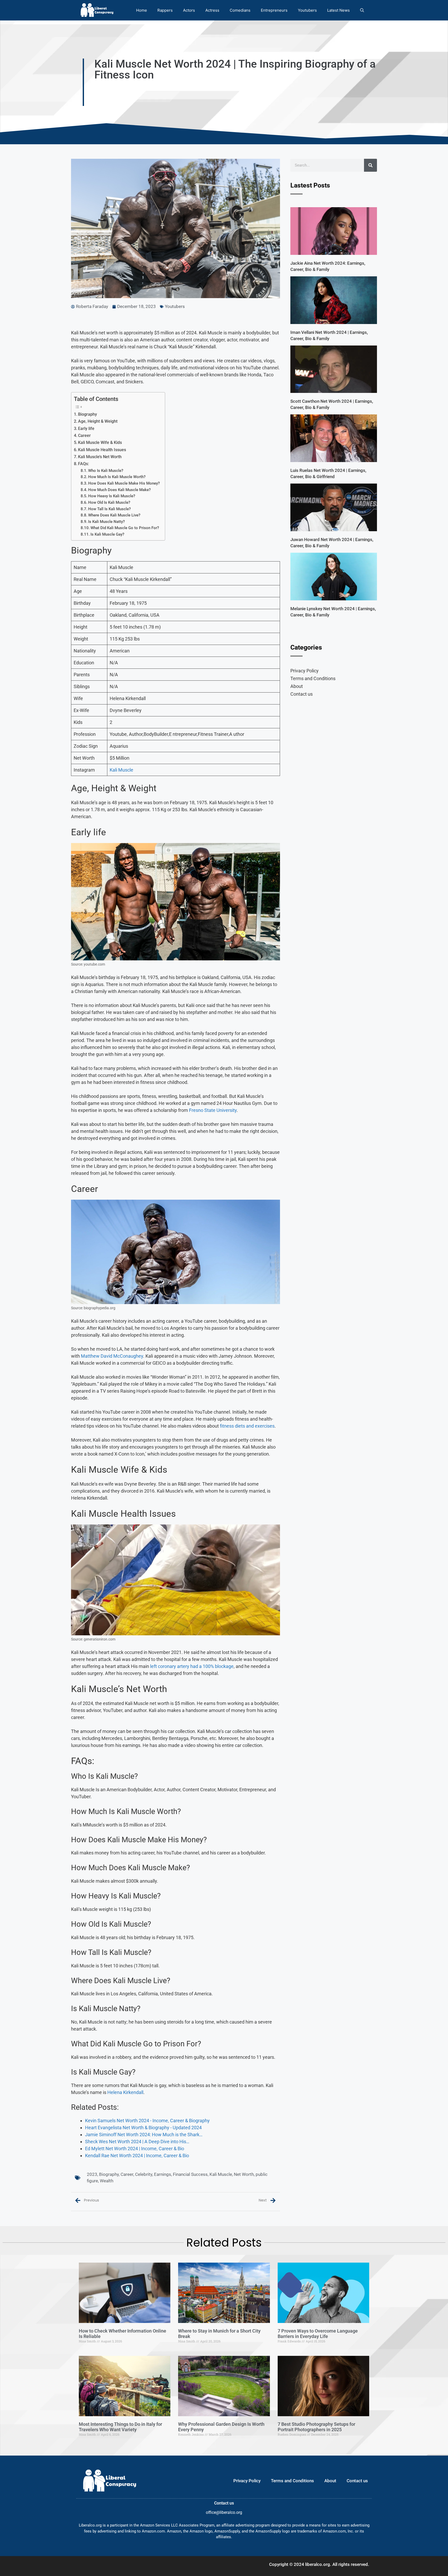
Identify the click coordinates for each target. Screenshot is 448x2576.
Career (84, 436)
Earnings (163, 2174)
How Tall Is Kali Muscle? (109, 509)
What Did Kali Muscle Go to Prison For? (125, 528)
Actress (212, 10)
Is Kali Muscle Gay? (107, 534)
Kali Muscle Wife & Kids (100, 442)
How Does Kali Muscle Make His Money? (124, 483)
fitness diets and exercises (247, 1426)
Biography (87, 414)
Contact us (302, 694)
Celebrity (144, 2174)
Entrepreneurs (274, 10)
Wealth (107, 2181)
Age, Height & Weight (98, 421)
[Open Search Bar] (362, 10)
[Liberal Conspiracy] (97, 10)
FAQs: (83, 464)
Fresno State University (213, 1110)
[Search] (370, 165)
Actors (189, 10)
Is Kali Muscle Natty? (106, 522)
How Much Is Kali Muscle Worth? (117, 477)
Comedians (240, 10)
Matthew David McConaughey (112, 1356)
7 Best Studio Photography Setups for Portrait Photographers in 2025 (316, 2427)
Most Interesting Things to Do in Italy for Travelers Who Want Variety (120, 2427)
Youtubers (307, 10)
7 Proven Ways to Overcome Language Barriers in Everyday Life (318, 2334)
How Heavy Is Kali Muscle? (112, 496)
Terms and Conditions (313, 678)
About (297, 686)
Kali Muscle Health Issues (102, 450)
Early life (86, 429)
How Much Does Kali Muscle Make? (119, 490)
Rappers (165, 10)
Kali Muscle (121, 770)
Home (142, 10)
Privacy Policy (304, 671)
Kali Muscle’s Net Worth (100, 457)
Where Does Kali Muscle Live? (114, 515)
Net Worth (244, 2174)
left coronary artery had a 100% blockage (192, 1666)
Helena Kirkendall (125, 2092)
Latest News (338, 10)
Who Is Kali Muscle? (106, 471)
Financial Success (190, 2174)
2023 (92, 2174)
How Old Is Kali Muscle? (109, 502)
